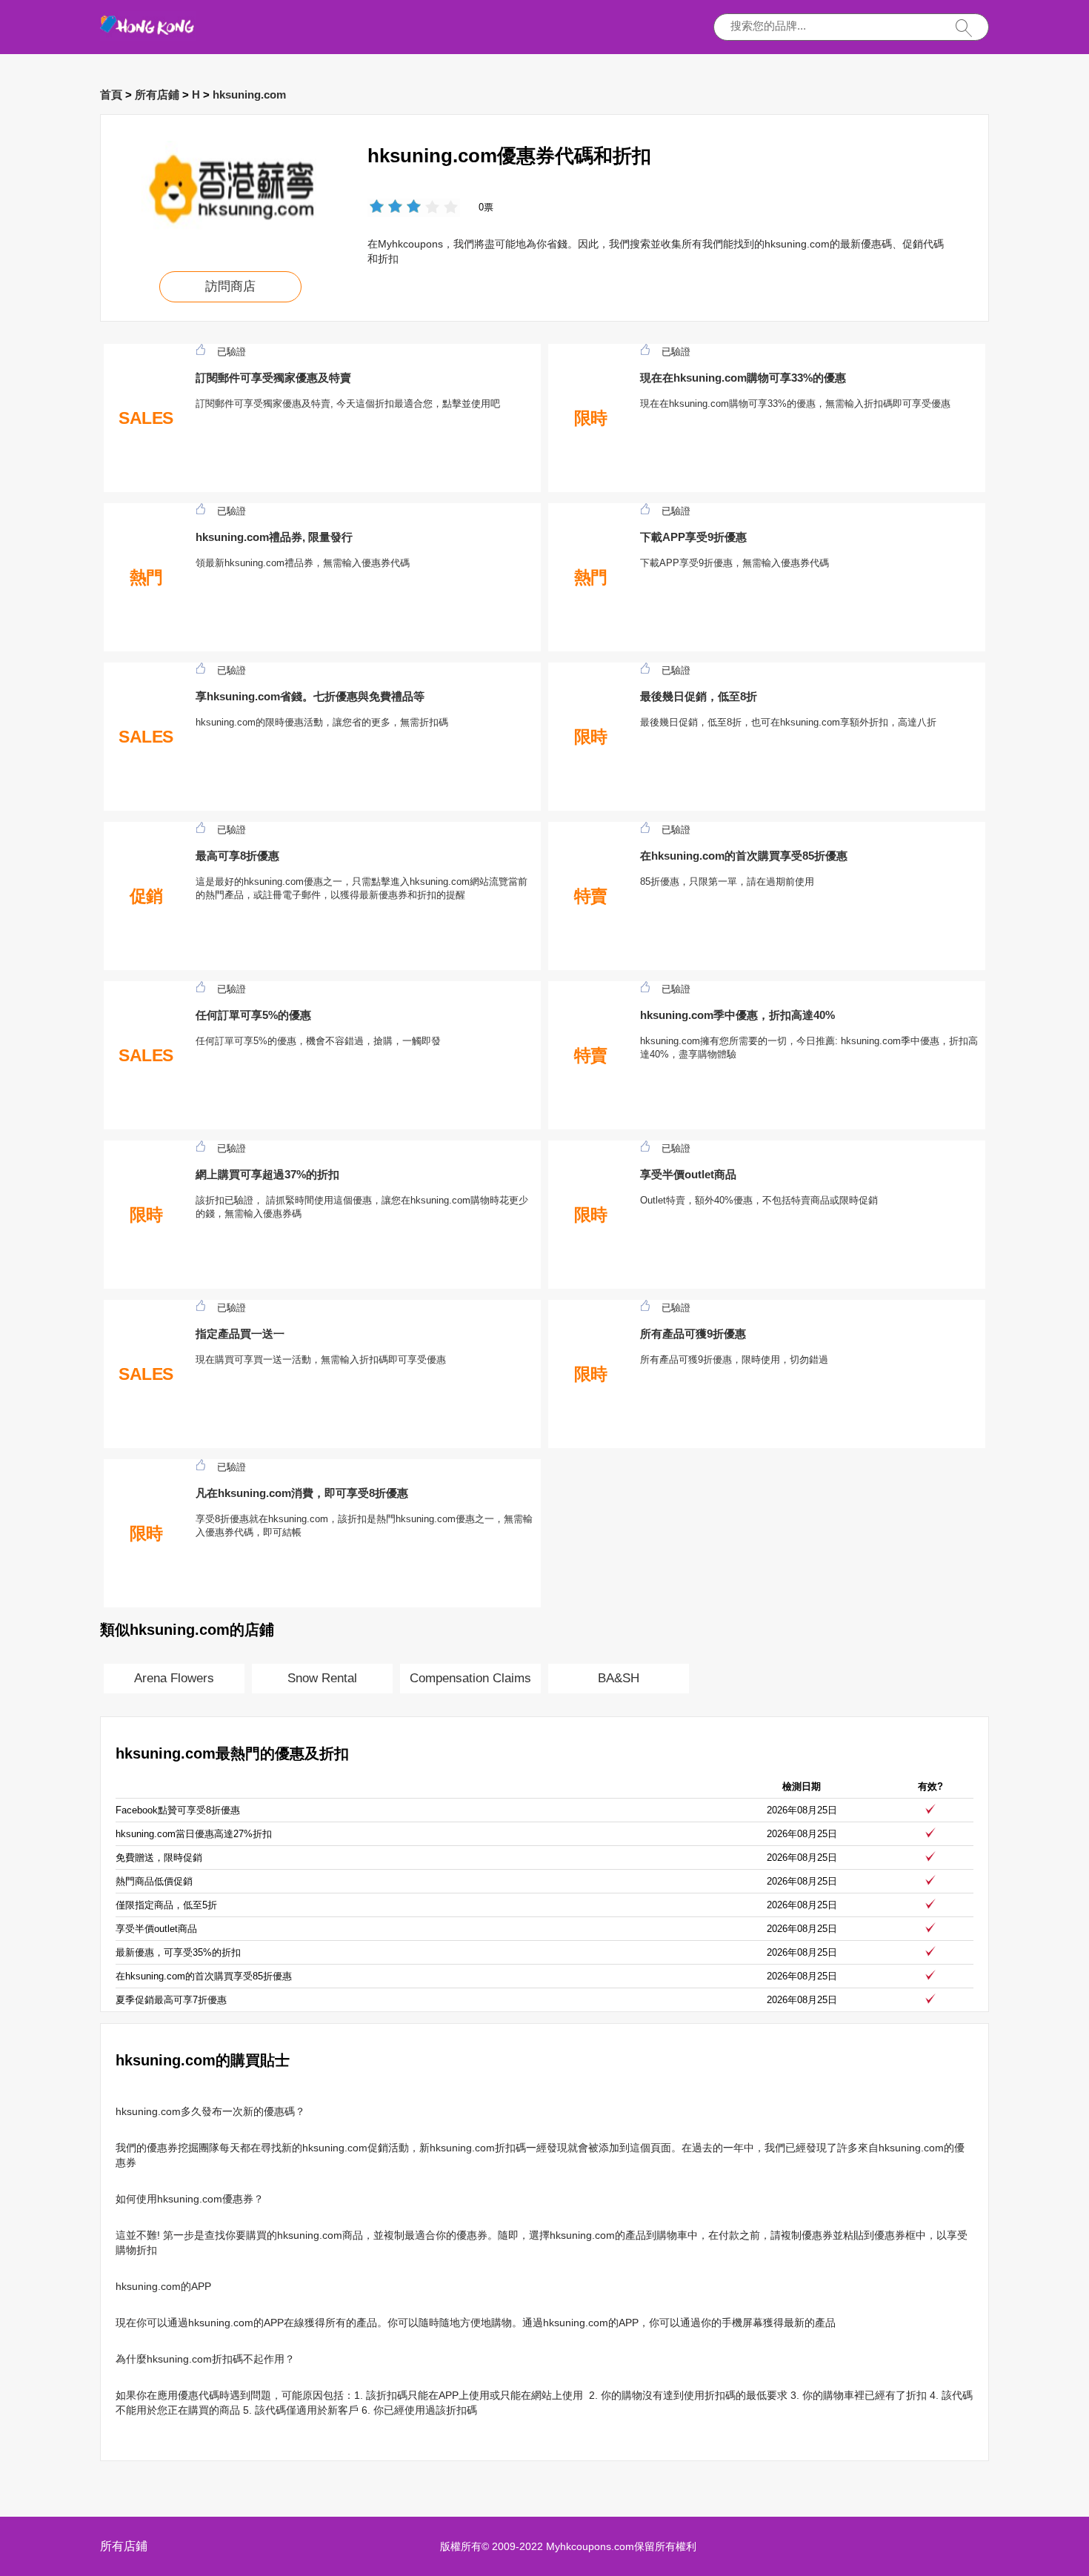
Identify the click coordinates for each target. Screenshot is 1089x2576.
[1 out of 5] (377, 208)
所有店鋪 (157, 94)
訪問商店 (230, 286)
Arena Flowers (174, 1678)
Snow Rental (322, 1678)
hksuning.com (249, 94)
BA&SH (619, 1678)
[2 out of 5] (386, 208)
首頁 (111, 94)
